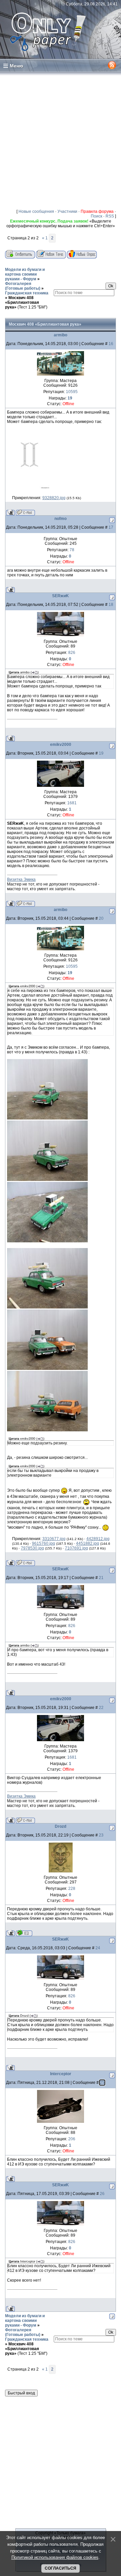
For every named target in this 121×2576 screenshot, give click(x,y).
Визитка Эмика (21, 879)
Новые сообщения (36, 211)
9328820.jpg (54, 498)
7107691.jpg (76, 1548)
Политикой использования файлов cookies (55, 2557)
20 (101, 918)
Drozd (61, 1826)
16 (111, 344)
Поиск (96, 216)
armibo (61, 335)
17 (111, 527)
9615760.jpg (44, 1543)
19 (101, 753)
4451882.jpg (88, 1543)
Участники (67, 211)
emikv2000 (61, 745)
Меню (16, 66)
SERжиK (61, 596)
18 (111, 605)
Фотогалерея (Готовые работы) (23, 286)
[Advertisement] (61, 140)
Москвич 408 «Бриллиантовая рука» (22, 302)
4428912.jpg (98, 1539)
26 (102, 2194)
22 (101, 1708)
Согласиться (61, 2568)
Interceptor (61, 2074)
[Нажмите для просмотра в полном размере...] (28, 488)
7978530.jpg (32, 1548)
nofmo (61, 519)
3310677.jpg (54, 1539)
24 (98, 1948)
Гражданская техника (27, 293)
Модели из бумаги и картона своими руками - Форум (25, 274)
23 (101, 1835)
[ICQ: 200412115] (24, 1933)
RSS (110, 216)
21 (101, 1578)
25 (102, 2083)
